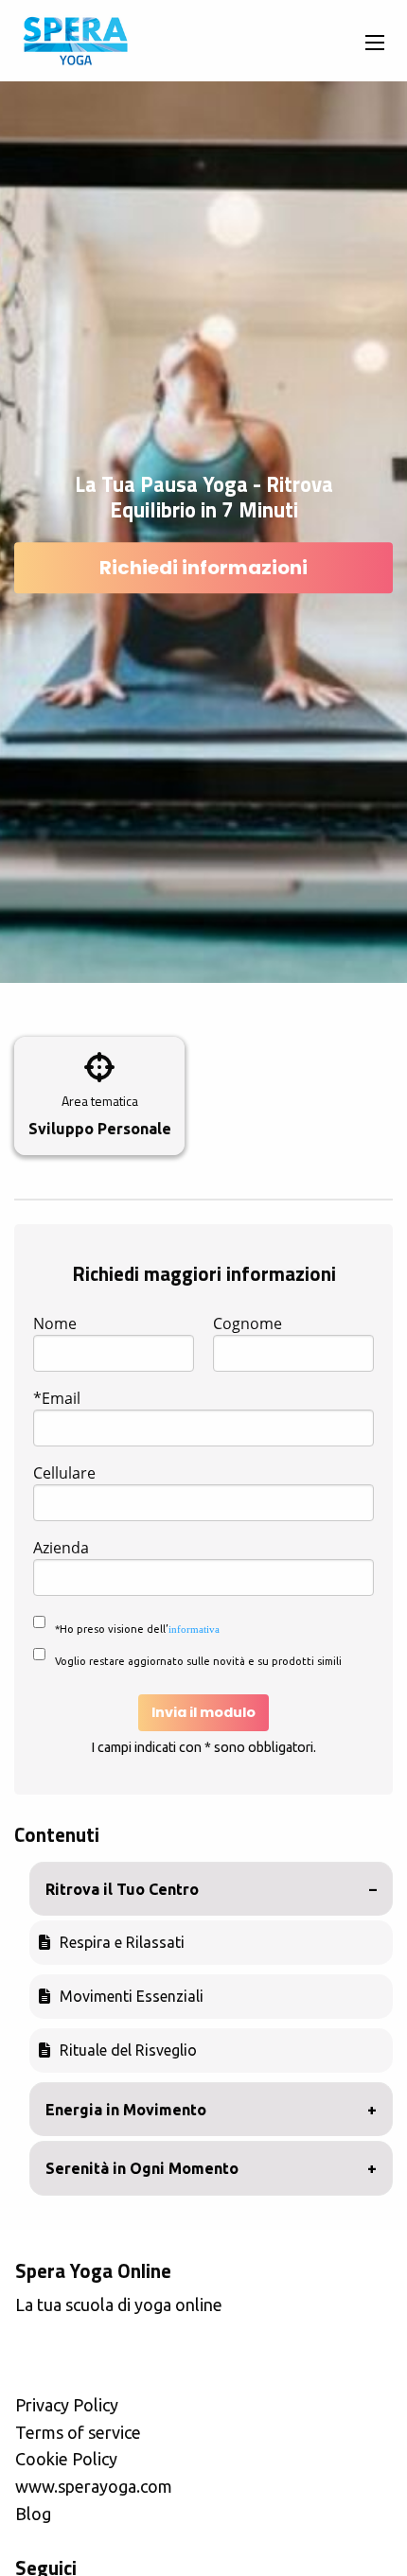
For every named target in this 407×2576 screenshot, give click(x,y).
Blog (33, 2514)
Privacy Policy (67, 2405)
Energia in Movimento (126, 2110)
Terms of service (78, 2432)
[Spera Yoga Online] (75, 41)
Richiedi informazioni (203, 568)
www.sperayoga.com (94, 2486)
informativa (194, 1629)
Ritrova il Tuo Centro (122, 1889)
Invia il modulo (203, 1712)
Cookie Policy (66, 2459)
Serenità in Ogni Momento (142, 2168)
